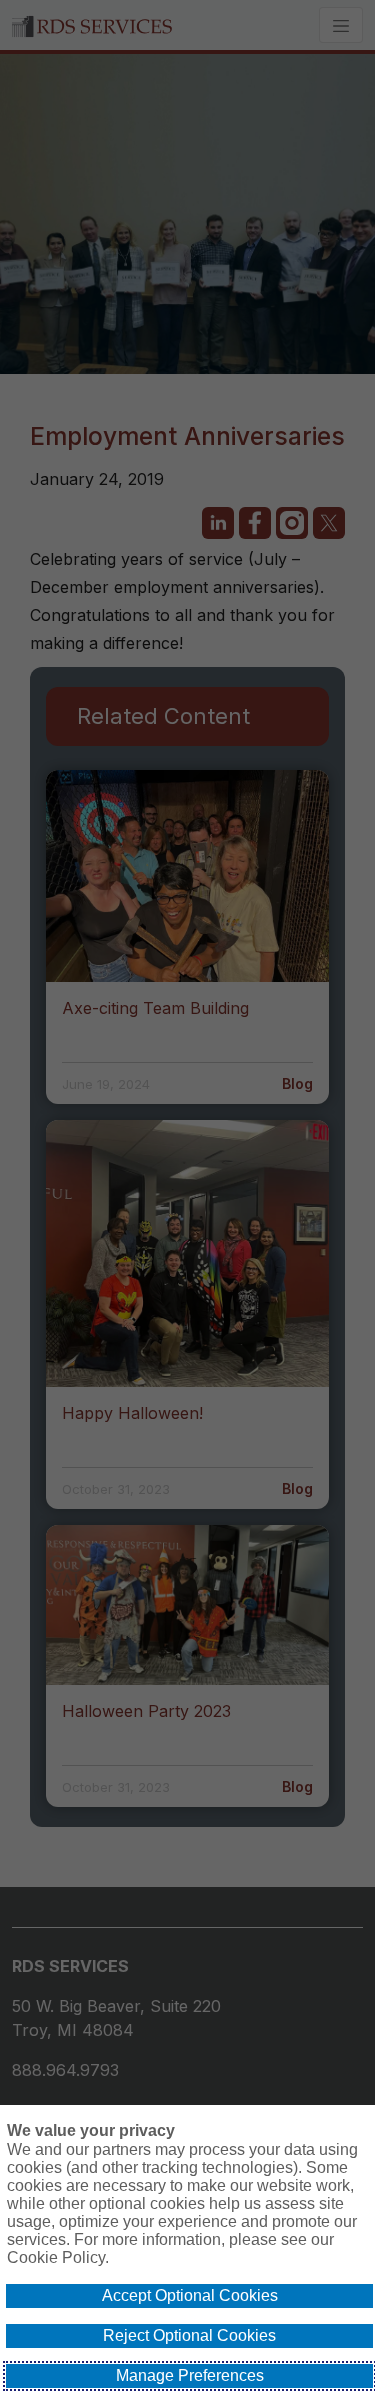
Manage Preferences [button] (190, 2375)
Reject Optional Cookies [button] (189, 2335)
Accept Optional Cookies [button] (190, 2295)
